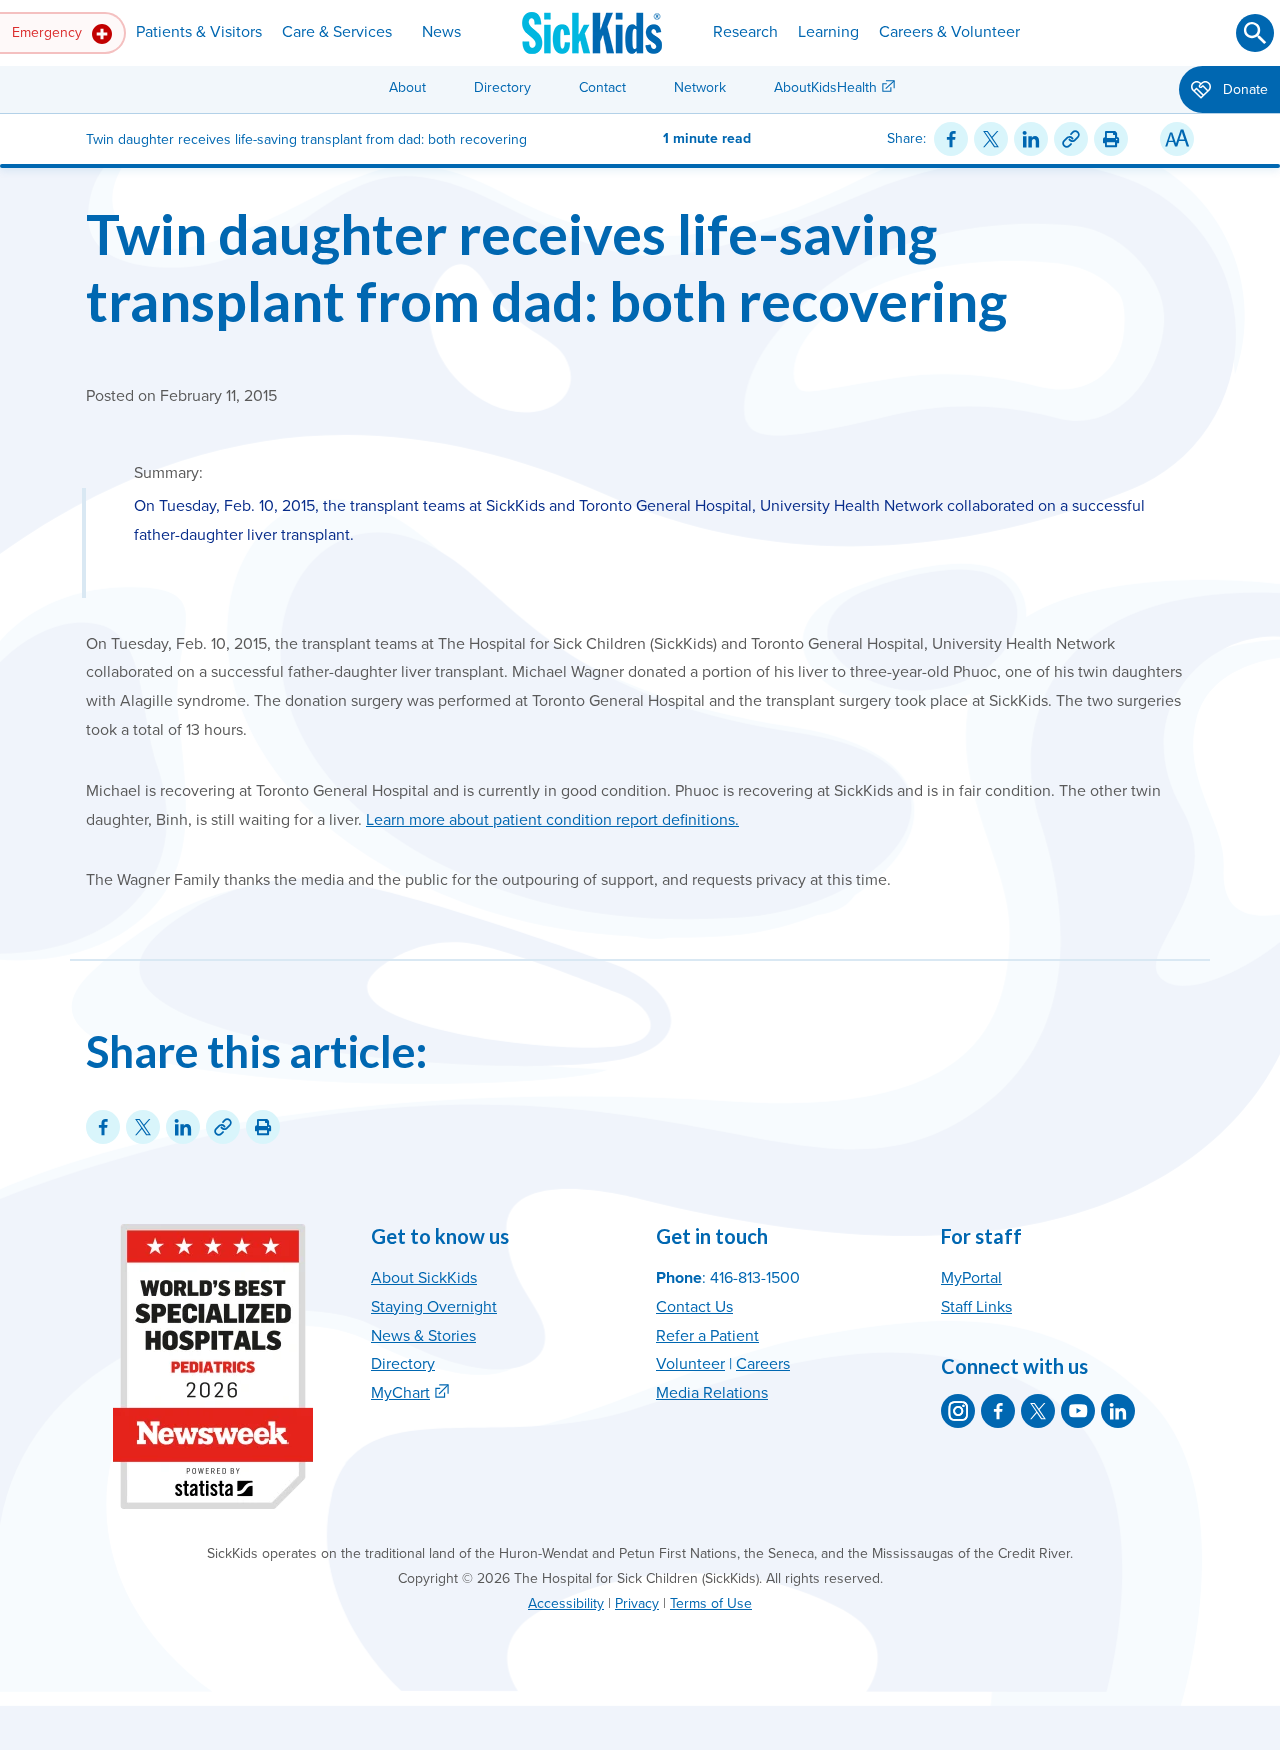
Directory (502, 87)
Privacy (637, 1603)
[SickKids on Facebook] (998, 1411)
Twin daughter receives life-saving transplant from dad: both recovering (546, 267)
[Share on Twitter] (991, 139)
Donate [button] (1243, 89)
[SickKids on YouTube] (1078, 1411)
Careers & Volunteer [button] (949, 32)
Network (700, 87)
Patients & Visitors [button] (199, 32)
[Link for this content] (1071, 139)
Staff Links (976, 1307)
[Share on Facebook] (951, 139)
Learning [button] (828, 32)
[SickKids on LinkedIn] (1118, 1411)
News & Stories (423, 1336)
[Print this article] (1111, 139)
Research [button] (745, 32)
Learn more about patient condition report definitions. (552, 820)
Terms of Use (711, 1603)
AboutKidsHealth (825, 87)
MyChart (400, 1393)
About (407, 87)
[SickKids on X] (1038, 1411)
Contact (602, 87)
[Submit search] (1255, 33)
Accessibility (566, 1603)
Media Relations (712, 1393)
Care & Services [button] (337, 32)
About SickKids (424, 1278)
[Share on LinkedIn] (1031, 139)
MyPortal (971, 1278)
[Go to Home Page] (592, 33)
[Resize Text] (1177, 139)
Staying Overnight (434, 1307)
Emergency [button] (49, 32)
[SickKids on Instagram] (958, 1411)
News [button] (441, 32)
